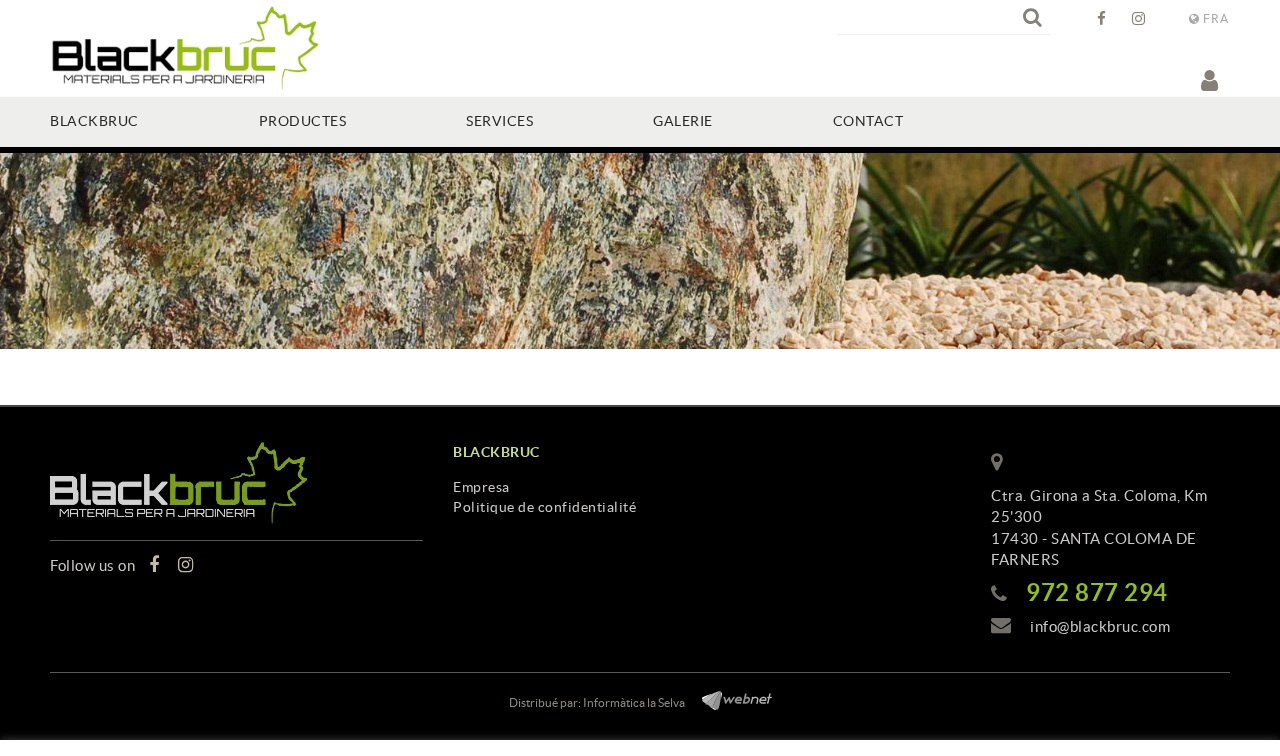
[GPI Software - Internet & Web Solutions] (729, 697)
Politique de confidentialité (544, 507)
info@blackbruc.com (1100, 626)
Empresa (481, 487)
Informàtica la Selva (634, 702)
